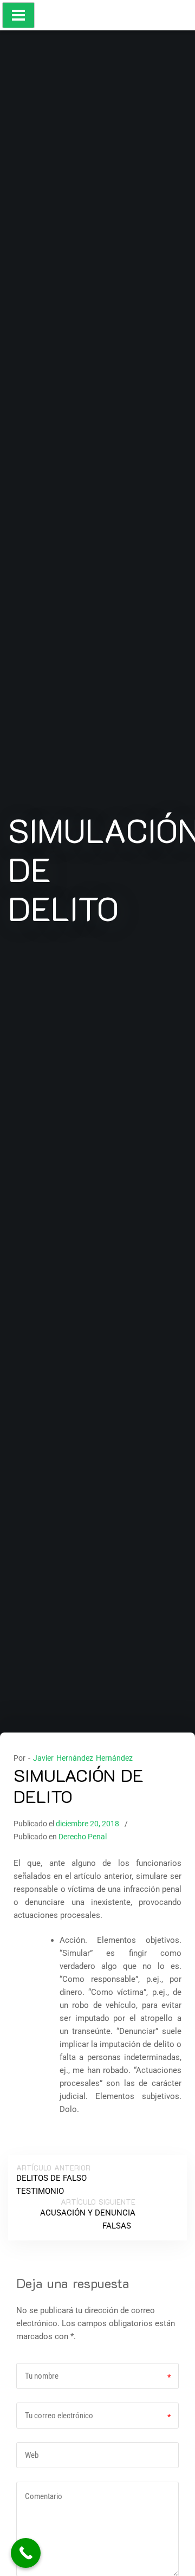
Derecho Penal (83, 1837)
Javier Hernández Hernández (83, 1758)
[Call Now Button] (26, 2553)
